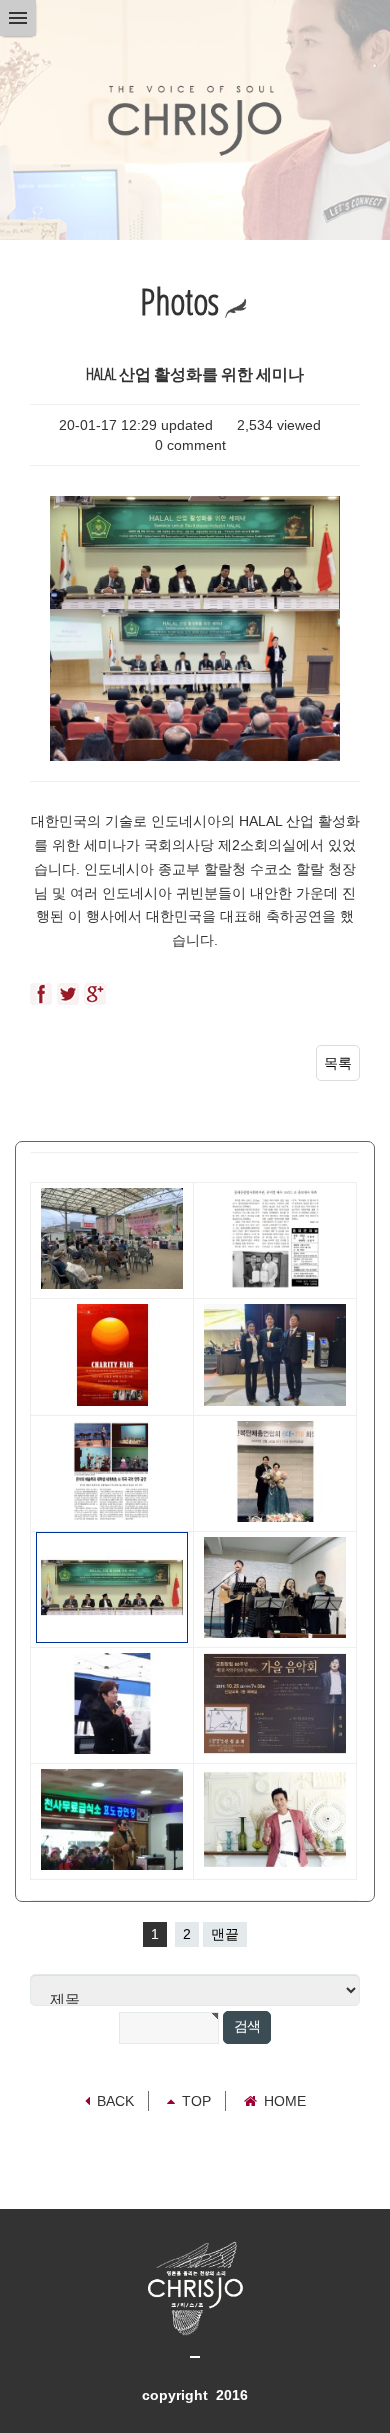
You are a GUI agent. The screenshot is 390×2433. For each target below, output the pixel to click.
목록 (338, 1063)
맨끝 (225, 1934)
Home (285, 2101)
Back (115, 2101)
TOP (196, 2101)
